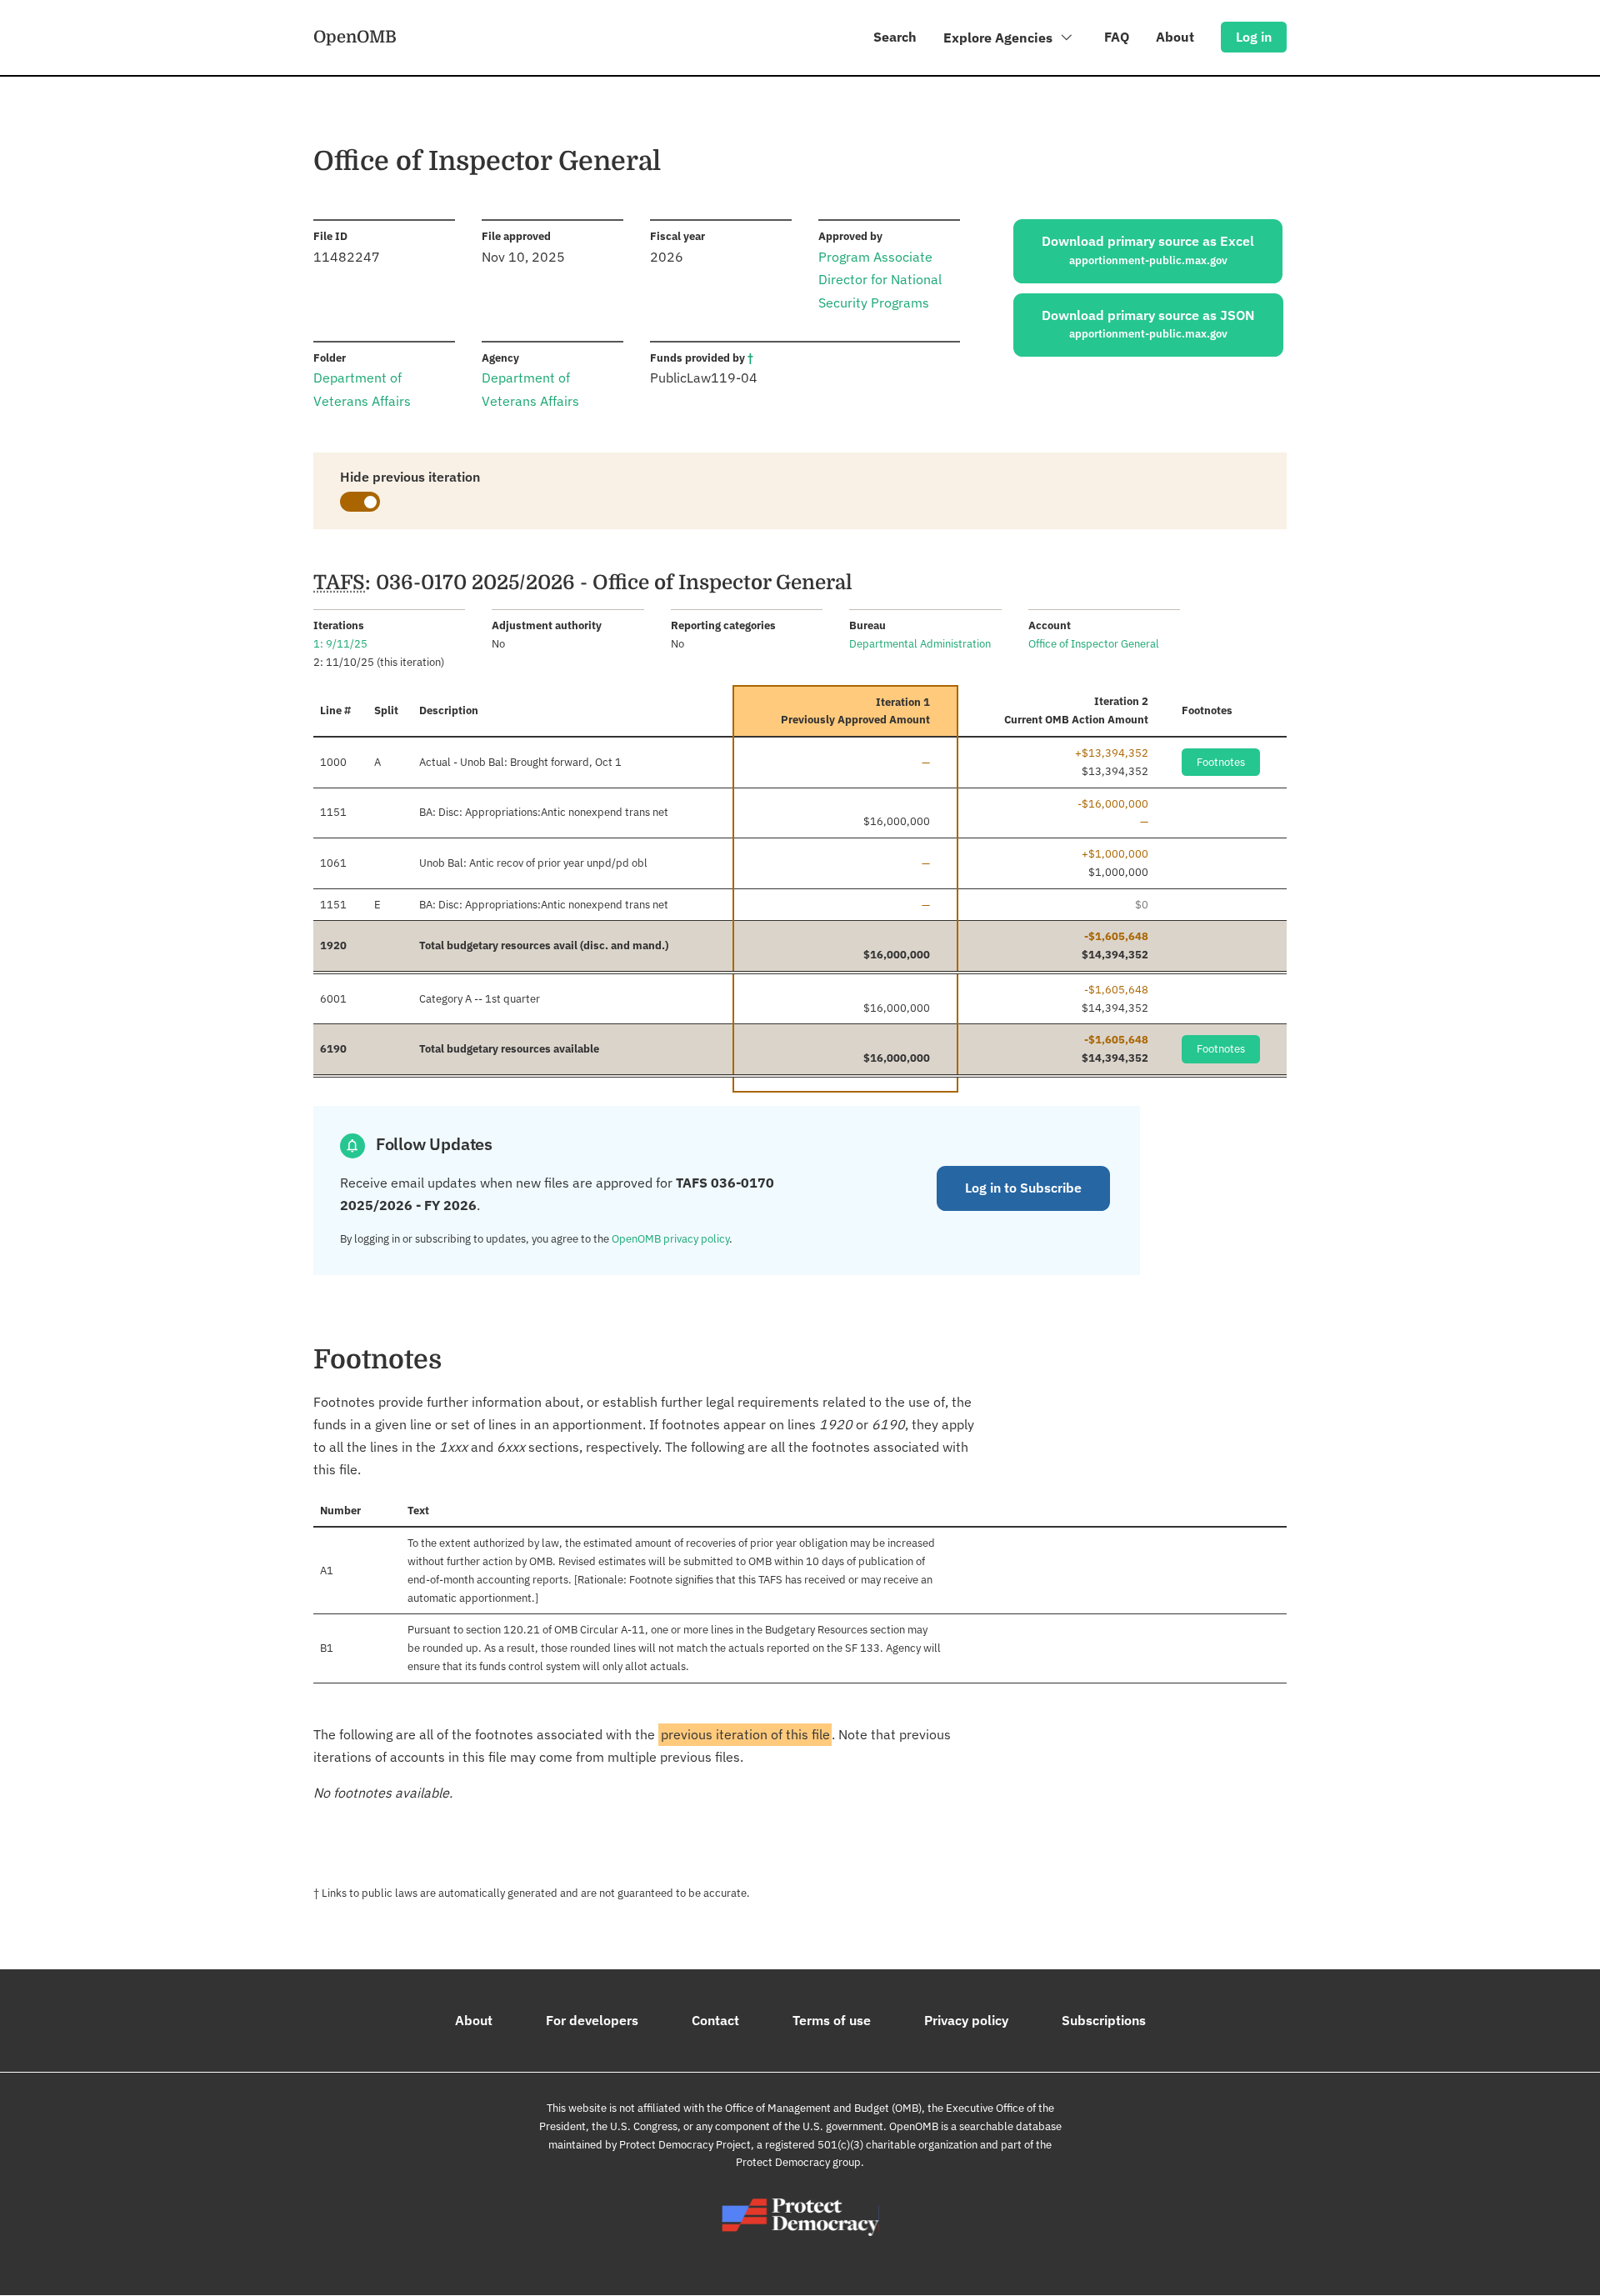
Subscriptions (1104, 2020)
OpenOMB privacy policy (670, 1239)
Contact (715, 2020)
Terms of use (832, 2020)
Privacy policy (966, 2020)
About (1175, 37)
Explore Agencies (1000, 38)
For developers (592, 2020)
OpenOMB (355, 37)
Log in (1254, 37)
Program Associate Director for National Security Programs (880, 279)
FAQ (1117, 37)
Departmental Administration (920, 644)
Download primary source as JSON (1148, 324)
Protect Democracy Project (685, 2145)
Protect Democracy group (798, 2162)
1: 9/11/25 (340, 644)
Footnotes (1221, 762)
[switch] (360, 502)
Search (895, 37)
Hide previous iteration (410, 477)
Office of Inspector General (1094, 644)
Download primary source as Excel (1148, 250)
